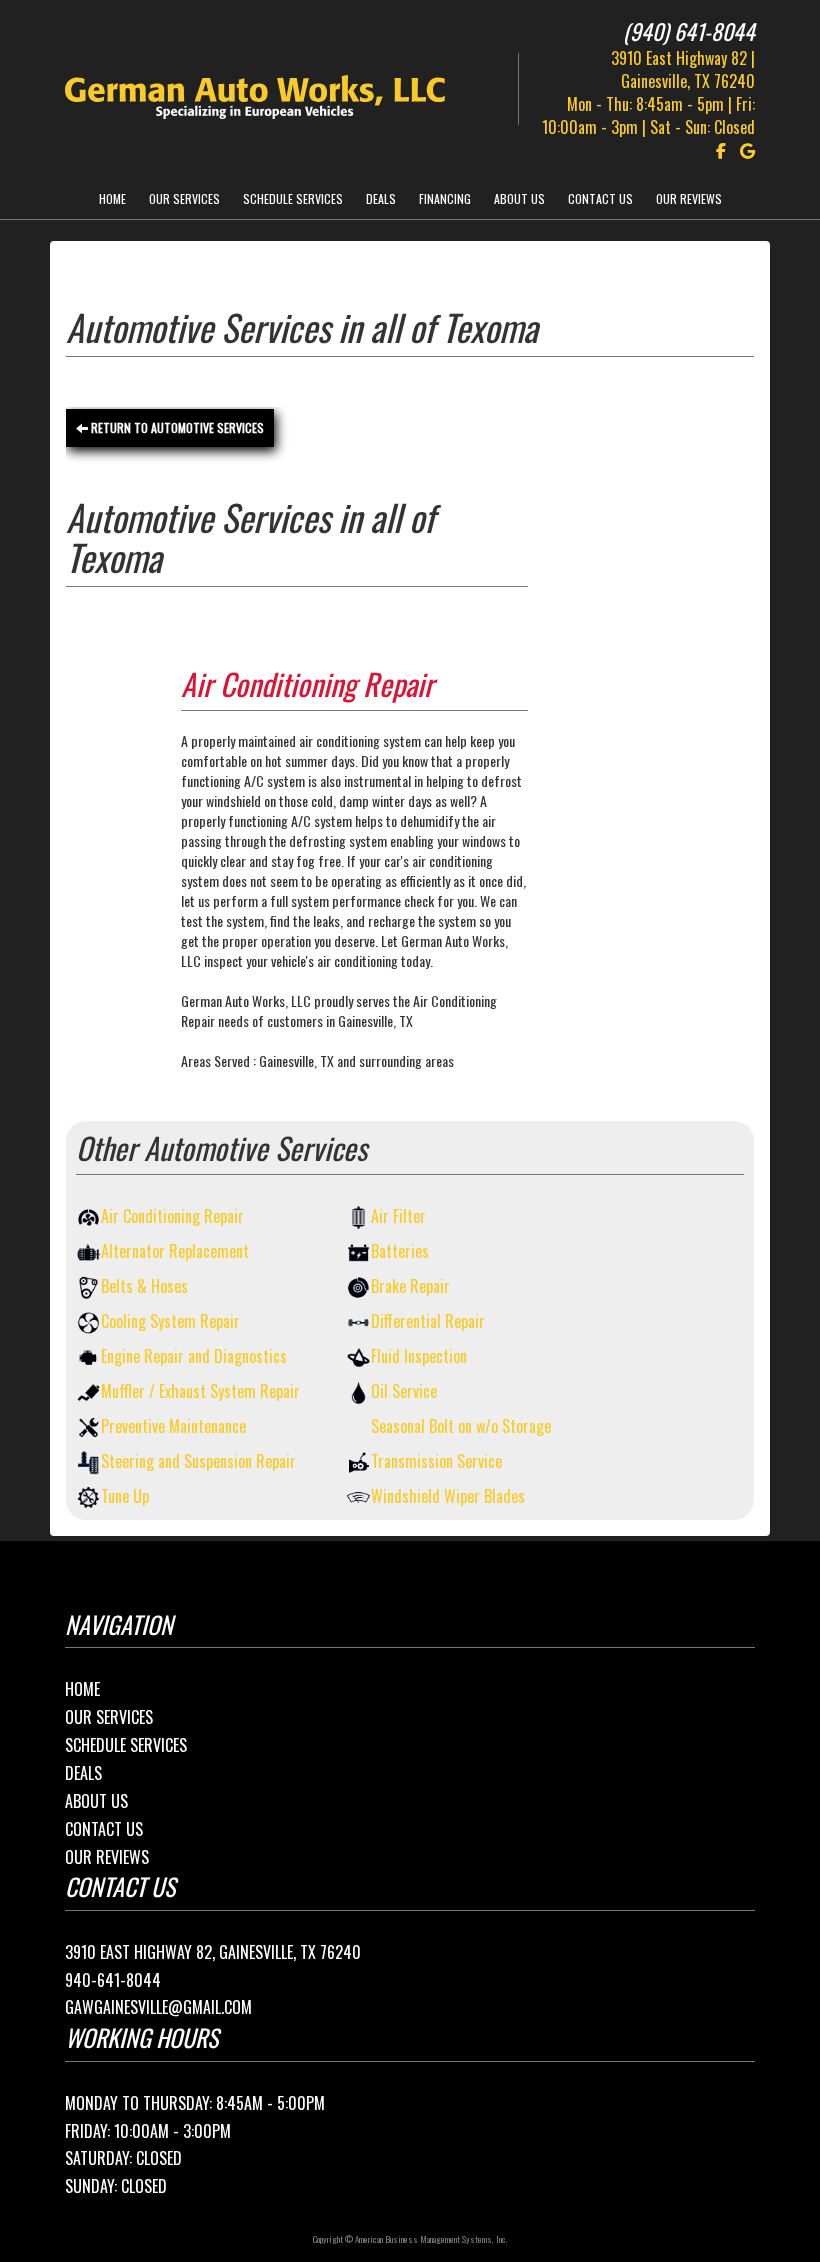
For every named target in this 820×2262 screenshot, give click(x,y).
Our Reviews (689, 198)
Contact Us (600, 198)
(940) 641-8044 (689, 31)
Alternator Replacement (175, 1251)
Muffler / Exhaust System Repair (200, 1391)
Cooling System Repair (170, 1321)
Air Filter (398, 1216)
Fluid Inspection (419, 1356)
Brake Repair (410, 1286)
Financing (445, 198)
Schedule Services (293, 198)
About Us (519, 198)
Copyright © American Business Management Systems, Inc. (410, 2239)
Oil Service (404, 1391)
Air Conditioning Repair (172, 1216)
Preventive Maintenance (173, 1426)
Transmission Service (436, 1461)
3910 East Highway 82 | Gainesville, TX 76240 (683, 69)
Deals (381, 198)
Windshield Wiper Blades (448, 1496)
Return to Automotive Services (176, 427)
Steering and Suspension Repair (198, 1461)
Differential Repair (428, 1321)
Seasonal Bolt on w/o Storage (461, 1426)
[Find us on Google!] (742, 151)
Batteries (400, 1251)
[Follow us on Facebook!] (716, 151)
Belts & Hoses (144, 1286)
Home (112, 198)
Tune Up (125, 1496)
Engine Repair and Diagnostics (194, 1356)
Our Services (184, 198)
